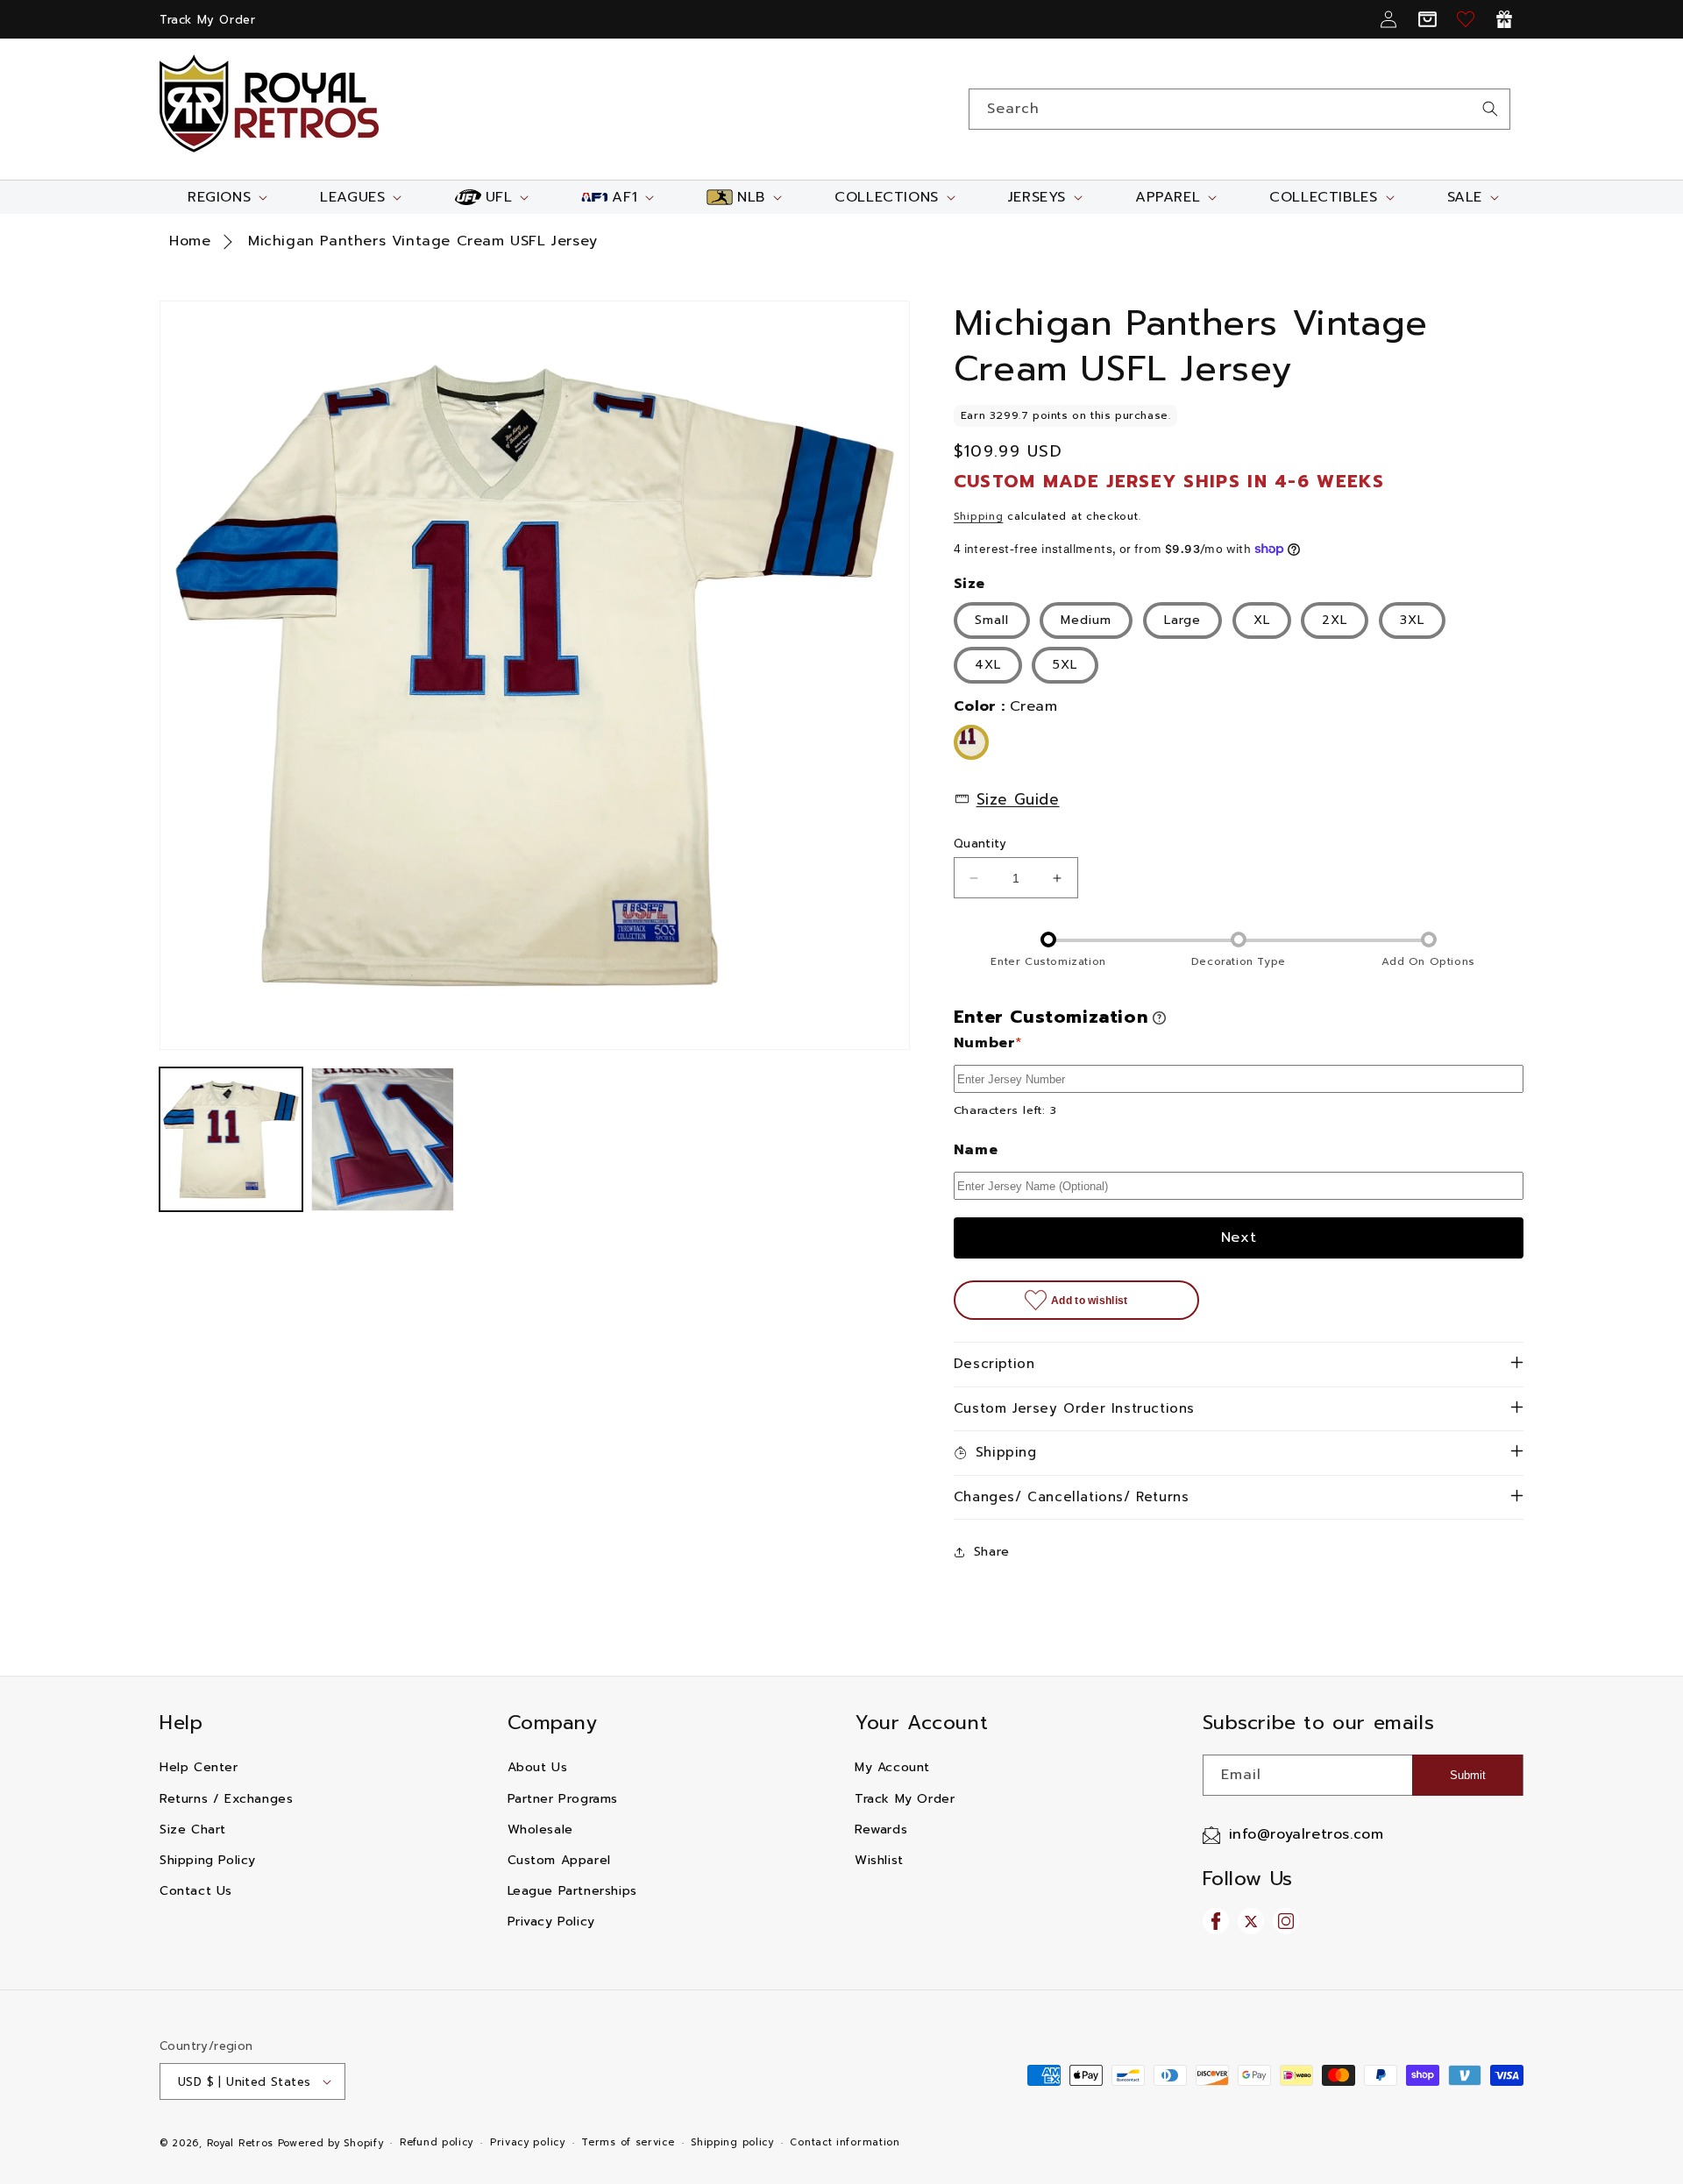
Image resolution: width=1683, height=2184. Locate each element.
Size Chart (193, 1829)
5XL (1065, 665)
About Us (538, 1767)
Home (190, 241)
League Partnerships (572, 1891)
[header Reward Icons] (1504, 19)
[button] (226, 197)
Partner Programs (563, 1799)
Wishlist (879, 1860)
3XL (1412, 620)
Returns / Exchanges (226, 1799)
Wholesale (540, 1829)
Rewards (881, 1829)
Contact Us (196, 1891)
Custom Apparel (559, 1860)
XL (1262, 620)
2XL (1335, 620)
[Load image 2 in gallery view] (383, 1139)
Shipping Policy (208, 1860)
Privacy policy (528, 2142)
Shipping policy (732, 2142)
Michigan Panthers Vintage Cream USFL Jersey (423, 241)
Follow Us (1248, 1879)
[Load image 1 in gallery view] (231, 1139)
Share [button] (992, 1552)
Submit (1468, 1775)
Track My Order (207, 20)
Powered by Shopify (331, 2143)
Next (1239, 1237)
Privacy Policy (551, 1922)
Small (992, 620)
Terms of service (628, 2142)
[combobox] (1239, 109)
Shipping (979, 516)
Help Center (199, 1767)
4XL (988, 665)
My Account (892, 1767)
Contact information (845, 2142)
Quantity (980, 844)
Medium (1086, 620)
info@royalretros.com (1307, 1834)
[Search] (1490, 109)
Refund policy (437, 2142)
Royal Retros (240, 2143)
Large (1182, 620)
